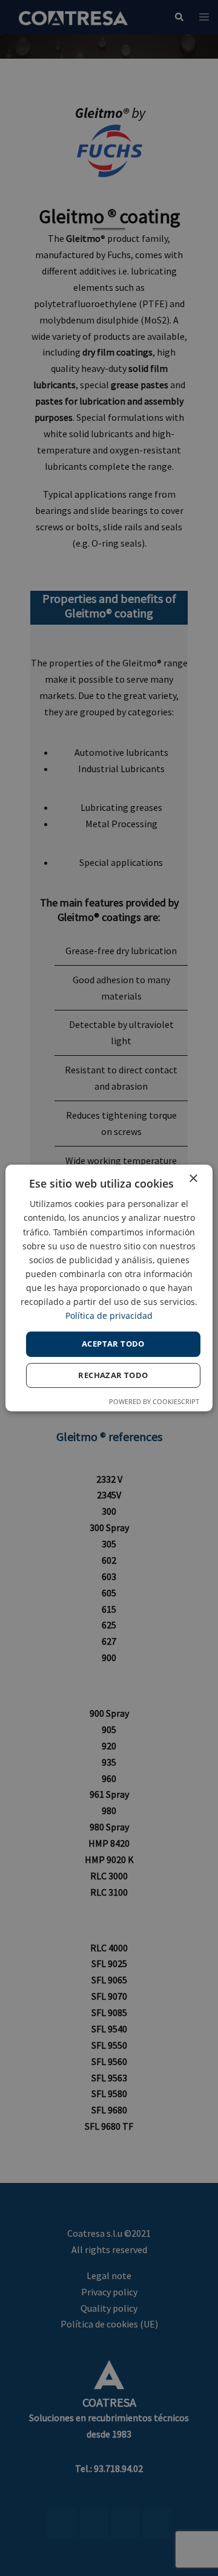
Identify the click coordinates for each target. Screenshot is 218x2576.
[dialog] (109, 1288)
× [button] (193, 1179)
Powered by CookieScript (154, 1401)
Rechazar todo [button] (113, 1375)
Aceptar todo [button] (113, 1344)
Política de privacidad (109, 1316)
